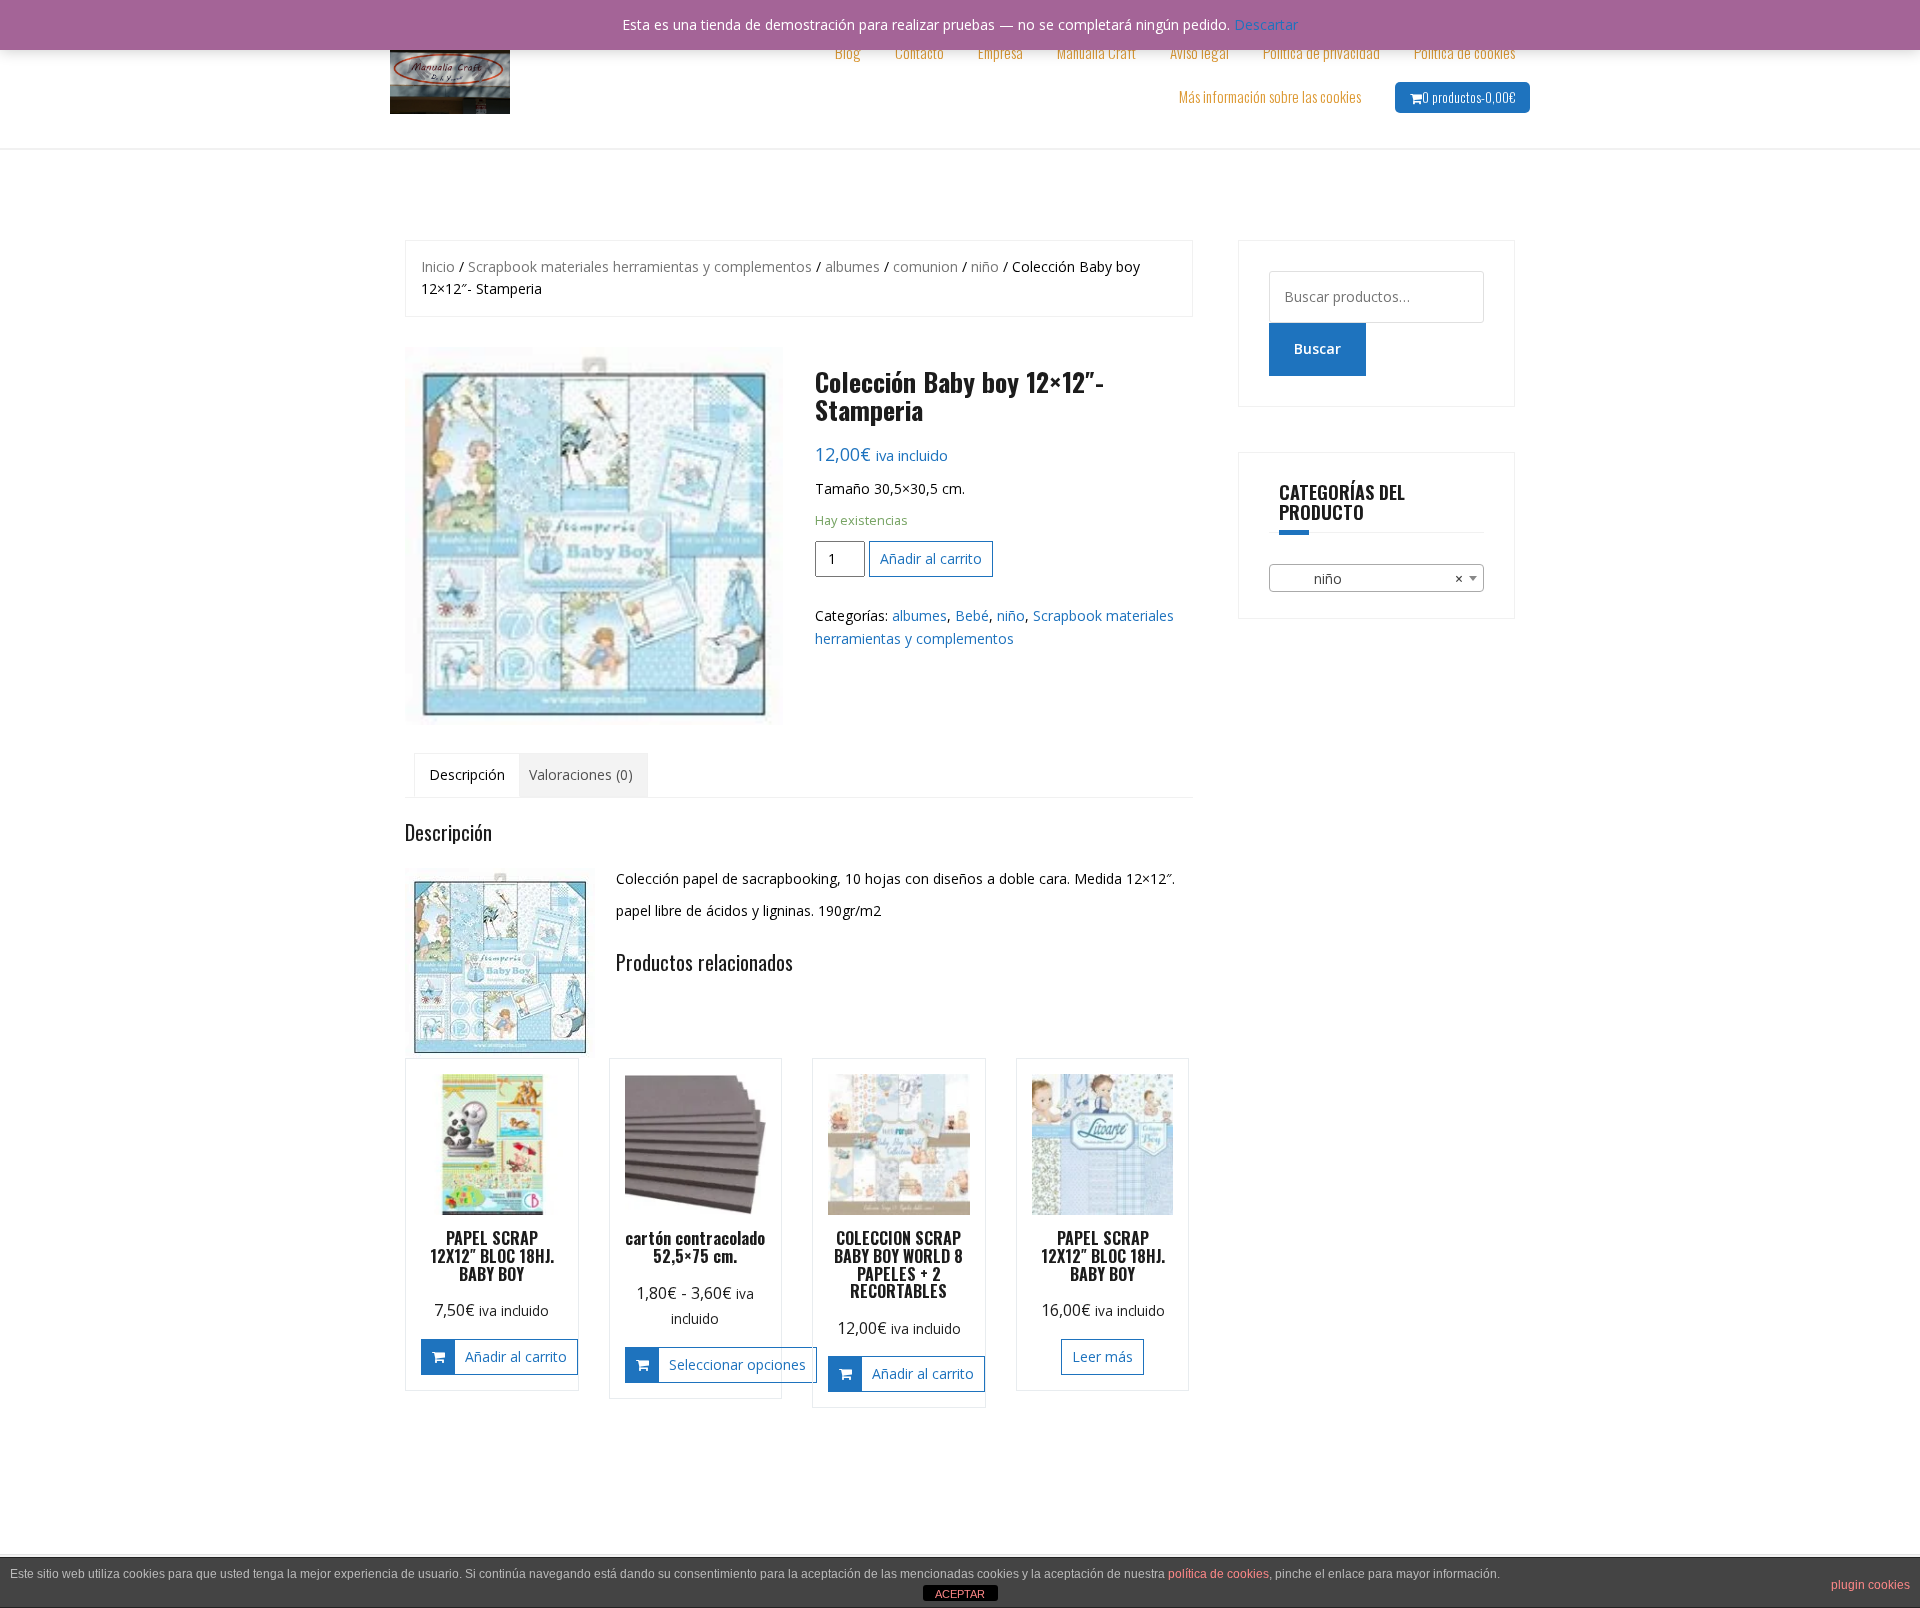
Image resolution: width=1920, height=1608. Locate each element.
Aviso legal (1199, 52)
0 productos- (1468, 97)
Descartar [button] (1266, 24)
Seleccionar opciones (737, 1364)
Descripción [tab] (467, 774)
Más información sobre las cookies (1270, 96)
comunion (925, 266)
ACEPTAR (960, 1594)
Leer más (1102, 1356)
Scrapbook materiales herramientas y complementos (640, 266)
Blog (848, 52)
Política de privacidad (1321, 52)
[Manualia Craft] (450, 72)
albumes (852, 266)
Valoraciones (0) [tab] (581, 774)
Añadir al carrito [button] (516, 1356)
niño (985, 266)
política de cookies (1218, 1574)
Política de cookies (1464, 52)
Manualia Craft (1096, 52)
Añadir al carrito (931, 558)
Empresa (1000, 52)
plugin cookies (1870, 1585)
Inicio (438, 266)
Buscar (1317, 348)
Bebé (972, 615)
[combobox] (1377, 578)
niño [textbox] (1371, 578)
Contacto (919, 52)
